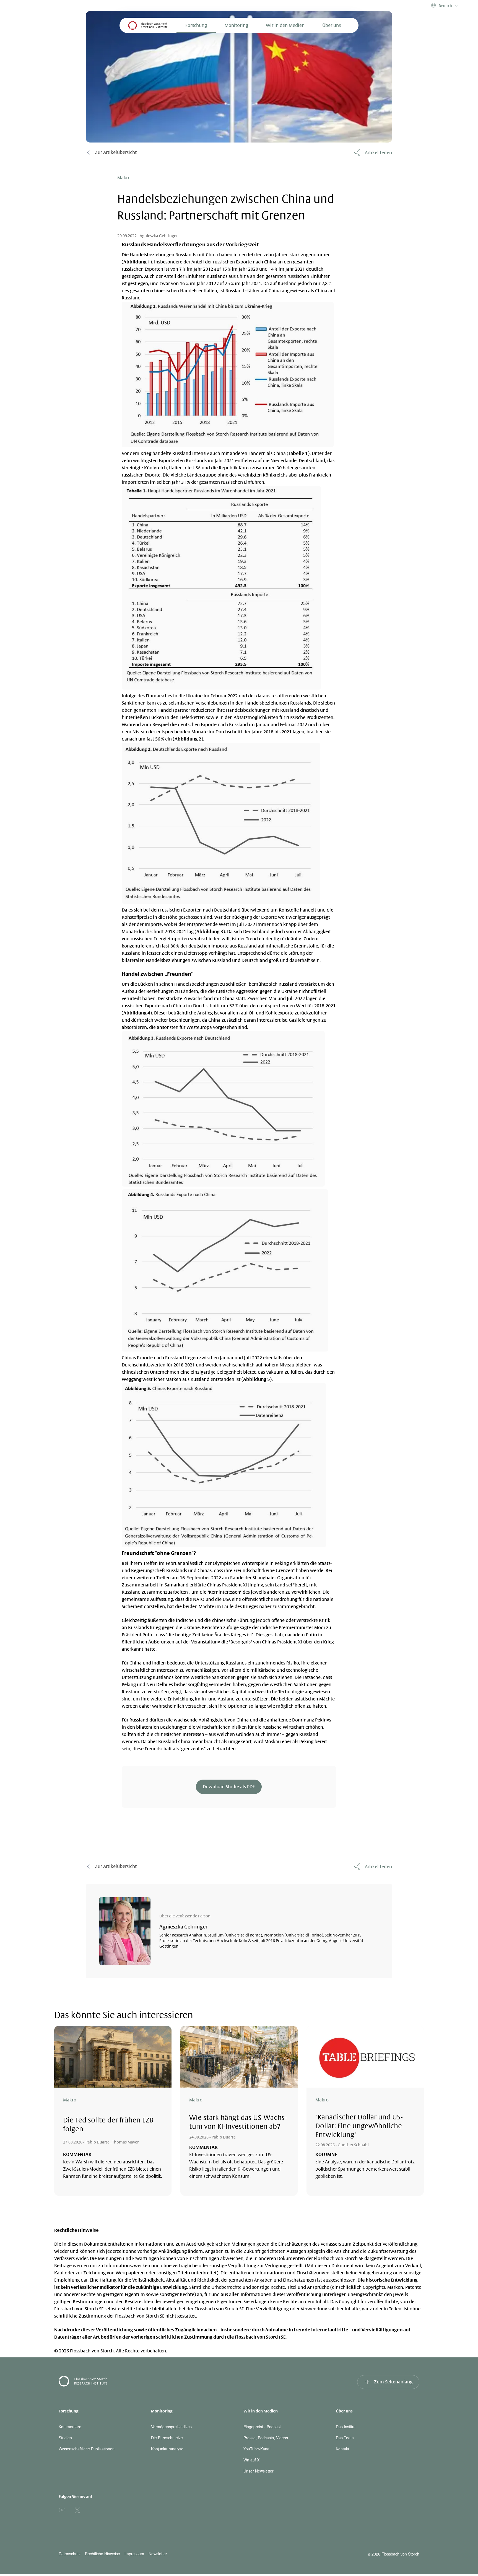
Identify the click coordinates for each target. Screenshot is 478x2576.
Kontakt (342, 2449)
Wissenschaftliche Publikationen (87, 2449)
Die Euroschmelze (167, 2438)
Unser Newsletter (259, 2471)
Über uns (332, 25)
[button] (444, 6)
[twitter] (77, 2510)
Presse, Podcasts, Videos (266, 2438)
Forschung (196, 25)
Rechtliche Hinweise (102, 2554)
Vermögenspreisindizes (171, 2427)
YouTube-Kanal (257, 2449)
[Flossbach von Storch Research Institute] (147, 2382)
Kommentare (70, 2427)
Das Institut (346, 2427)
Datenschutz (70, 2554)
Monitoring (236, 25)
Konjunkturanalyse (167, 2449)
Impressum (134, 2554)
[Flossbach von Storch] (148, 25)
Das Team (345, 2438)
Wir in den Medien (285, 25)
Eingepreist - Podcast (262, 2427)
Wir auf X (251, 2460)
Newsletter (158, 2554)
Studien (65, 2438)
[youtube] (62, 2510)
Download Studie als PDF (229, 1787)
